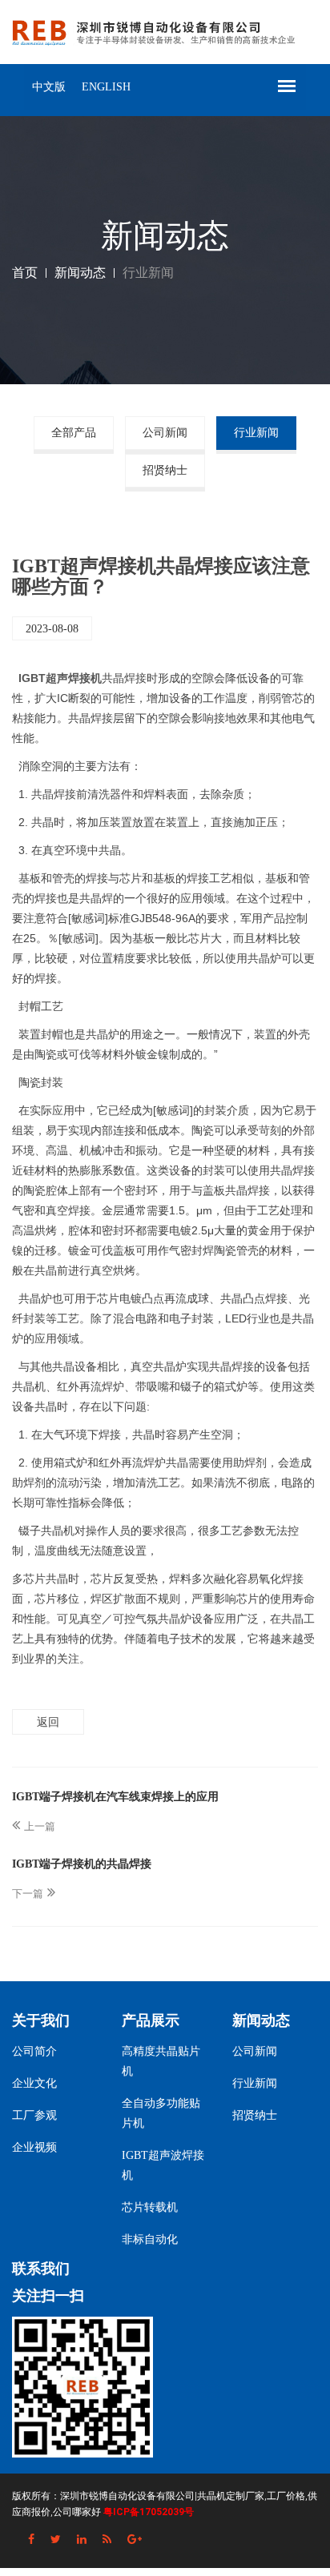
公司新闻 (165, 433)
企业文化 (34, 2083)
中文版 (49, 87)
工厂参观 (34, 2115)
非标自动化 (150, 2239)
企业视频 (34, 2147)
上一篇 (40, 1826)
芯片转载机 (150, 2207)
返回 (48, 1722)
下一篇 (28, 1894)
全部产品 (74, 433)
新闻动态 (80, 273)
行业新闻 (256, 433)
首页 (25, 273)
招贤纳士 (165, 470)
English (106, 87)
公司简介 (34, 2051)
